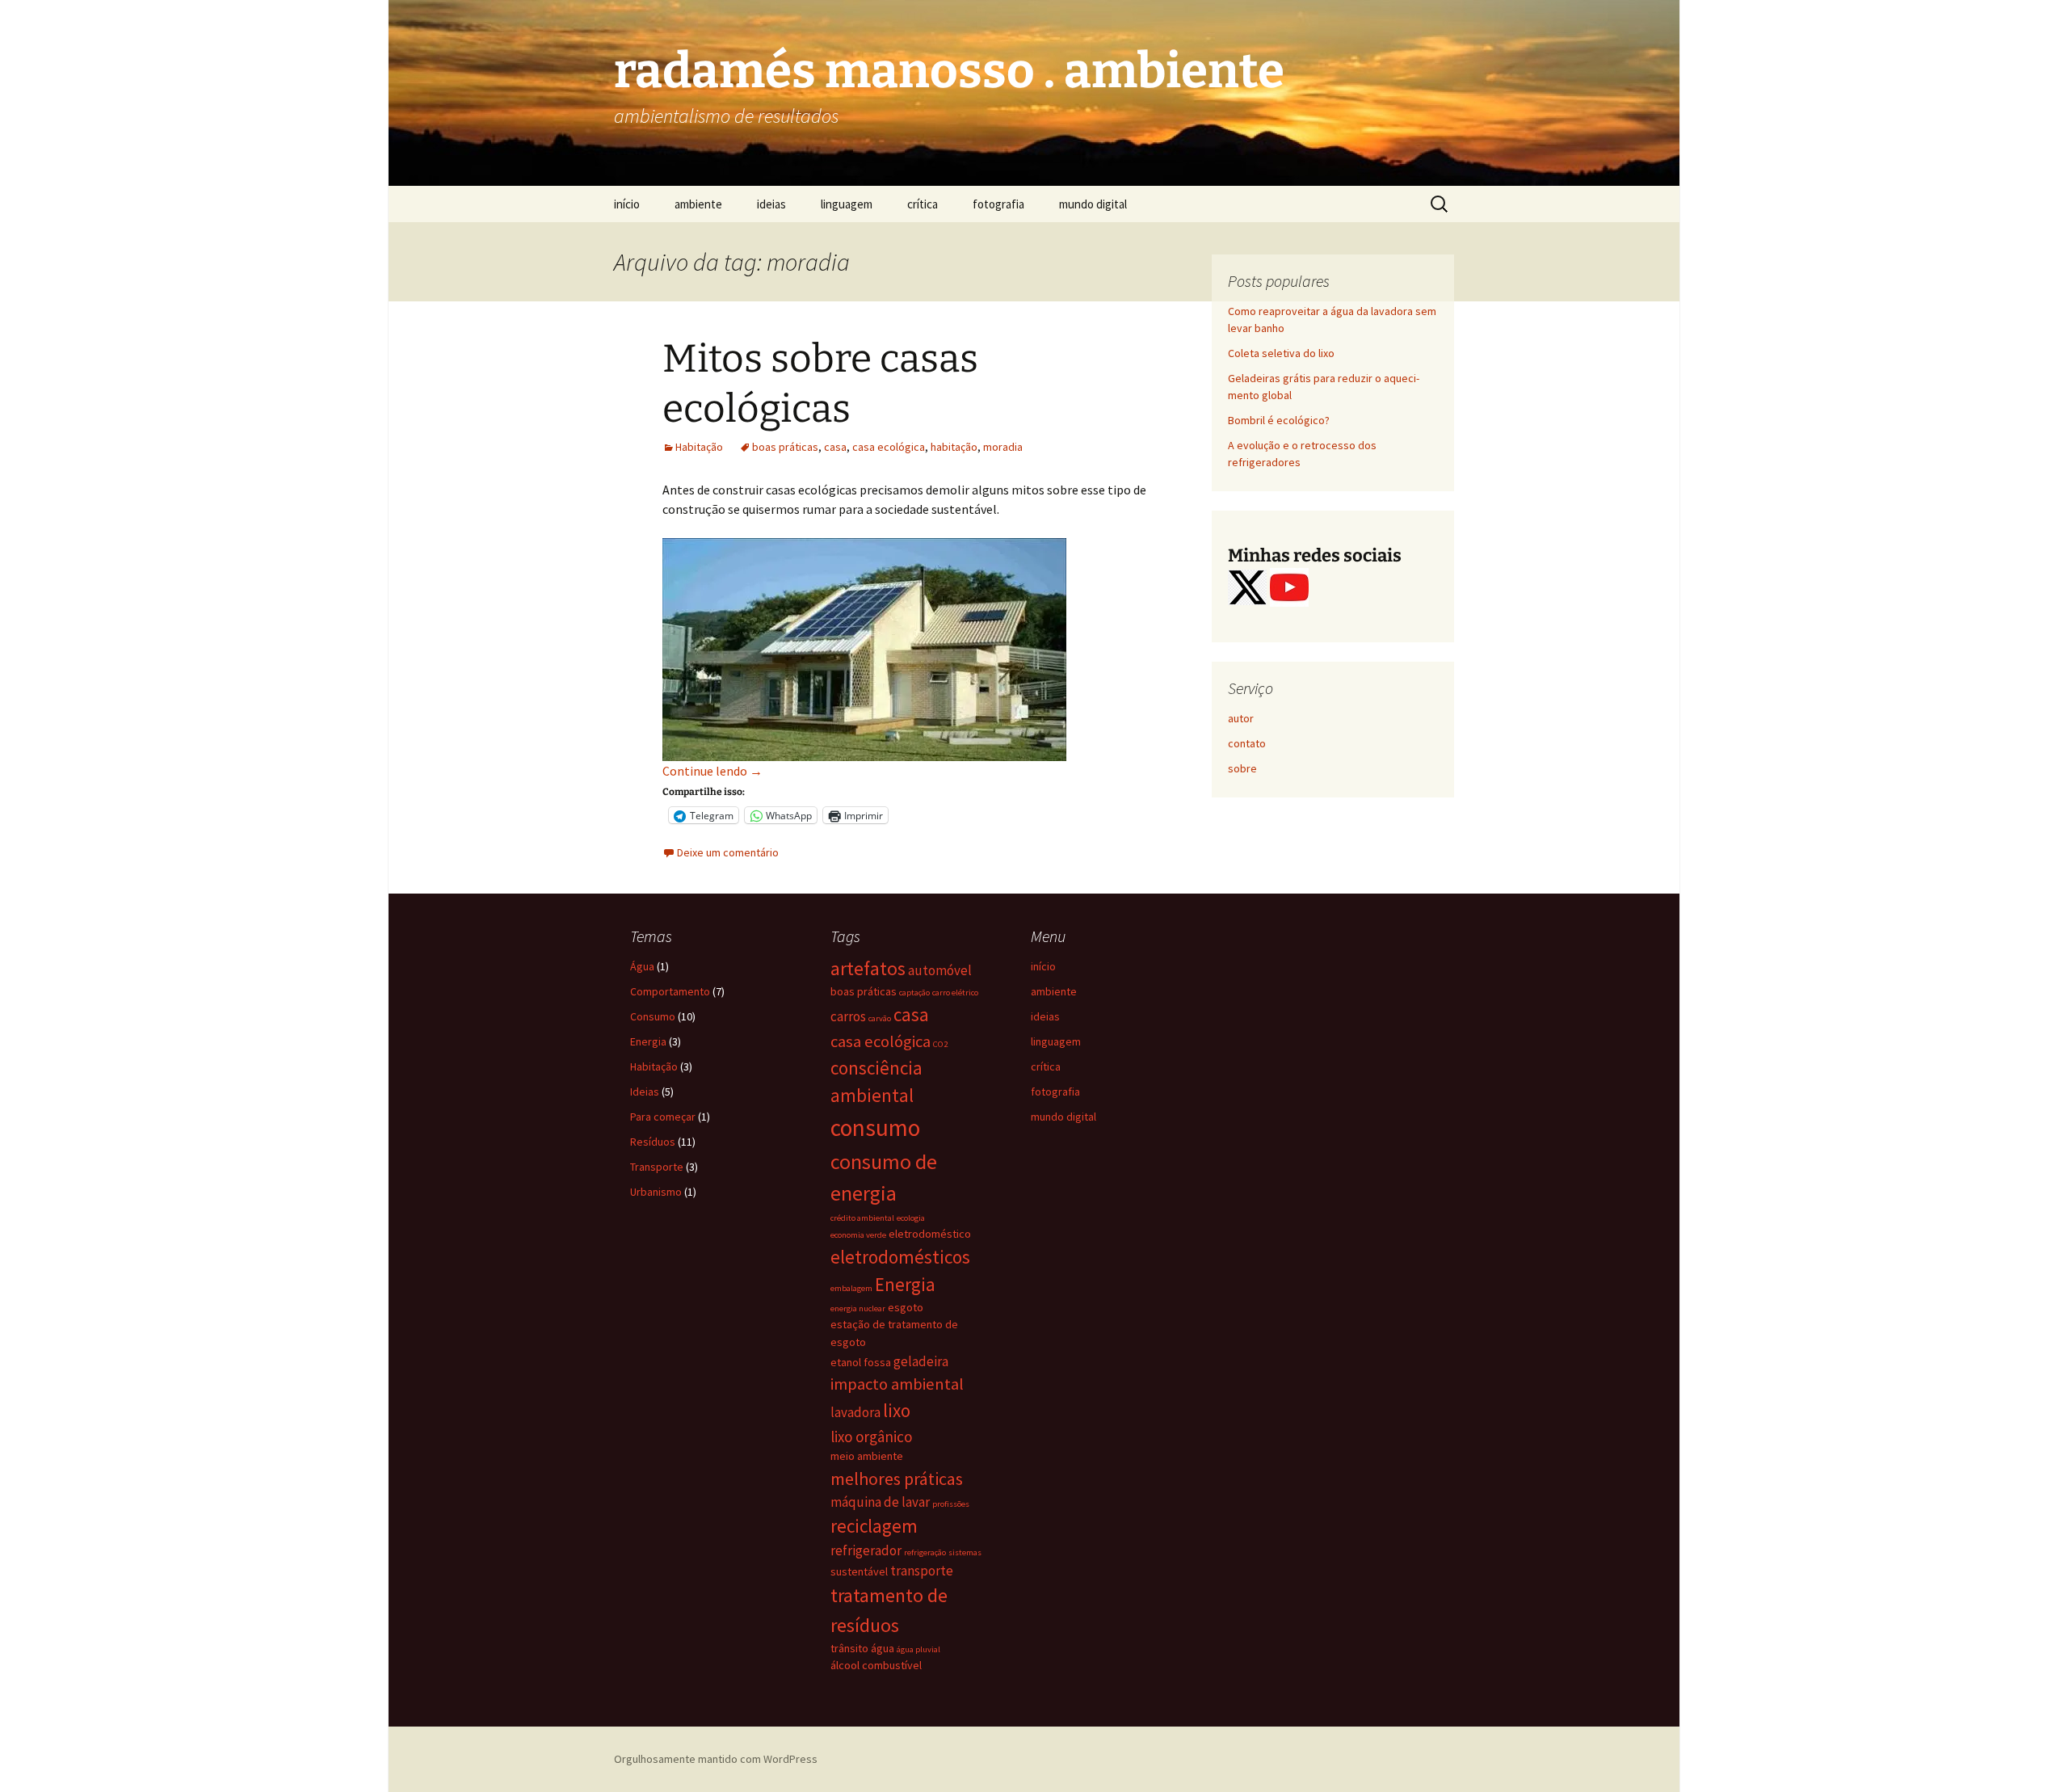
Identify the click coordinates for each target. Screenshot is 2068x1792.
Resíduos (653, 1142)
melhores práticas (897, 1479)
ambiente (698, 204)
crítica (923, 204)
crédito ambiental (862, 1218)
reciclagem (874, 1526)
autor (1241, 718)
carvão (880, 1018)
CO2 (940, 1044)
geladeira (921, 1361)
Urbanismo (656, 1192)
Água (642, 966)
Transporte (657, 1167)
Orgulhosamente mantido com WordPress (716, 1759)
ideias (771, 204)
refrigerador (866, 1550)
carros (848, 1016)
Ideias (645, 1092)
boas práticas (785, 447)
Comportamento (670, 991)
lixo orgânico (871, 1437)
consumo (875, 1127)
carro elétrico (955, 993)
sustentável (859, 1571)
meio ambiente (867, 1456)
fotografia (998, 204)
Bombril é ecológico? (1279, 420)
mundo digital (1093, 204)
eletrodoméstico (930, 1234)
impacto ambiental (897, 1384)
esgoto (906, 1307)
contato (1247, 743)
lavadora (855, 1412)
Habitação (699, 447)
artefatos (868, 968)
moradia (1003, 447)
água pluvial (918, 1649)
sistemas (965, 1552)
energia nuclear (858, 1308)
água (883, 1648)
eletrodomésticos (900, 1257)
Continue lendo (712, 771)
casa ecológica (889, 447)
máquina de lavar (880, 1502)
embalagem (851, 1288)
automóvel (940, 970)
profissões (951, 1504)
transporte (922, 1571)
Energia (648, 1041)
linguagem (847, 204)
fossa (877, 1362)
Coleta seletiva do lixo (1281, 353)
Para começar (663, 1117)
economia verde (858, 1235)
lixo (897, 1410)
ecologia (911, 1218)
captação (914, 993)
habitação (954, 447)
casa (835, 447)
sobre (1242, 768)
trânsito (849, 1648)
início (627, 204)
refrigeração (925, 1552)
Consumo (653, 1016)
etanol (846, 1362)
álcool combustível (876, 1665)
